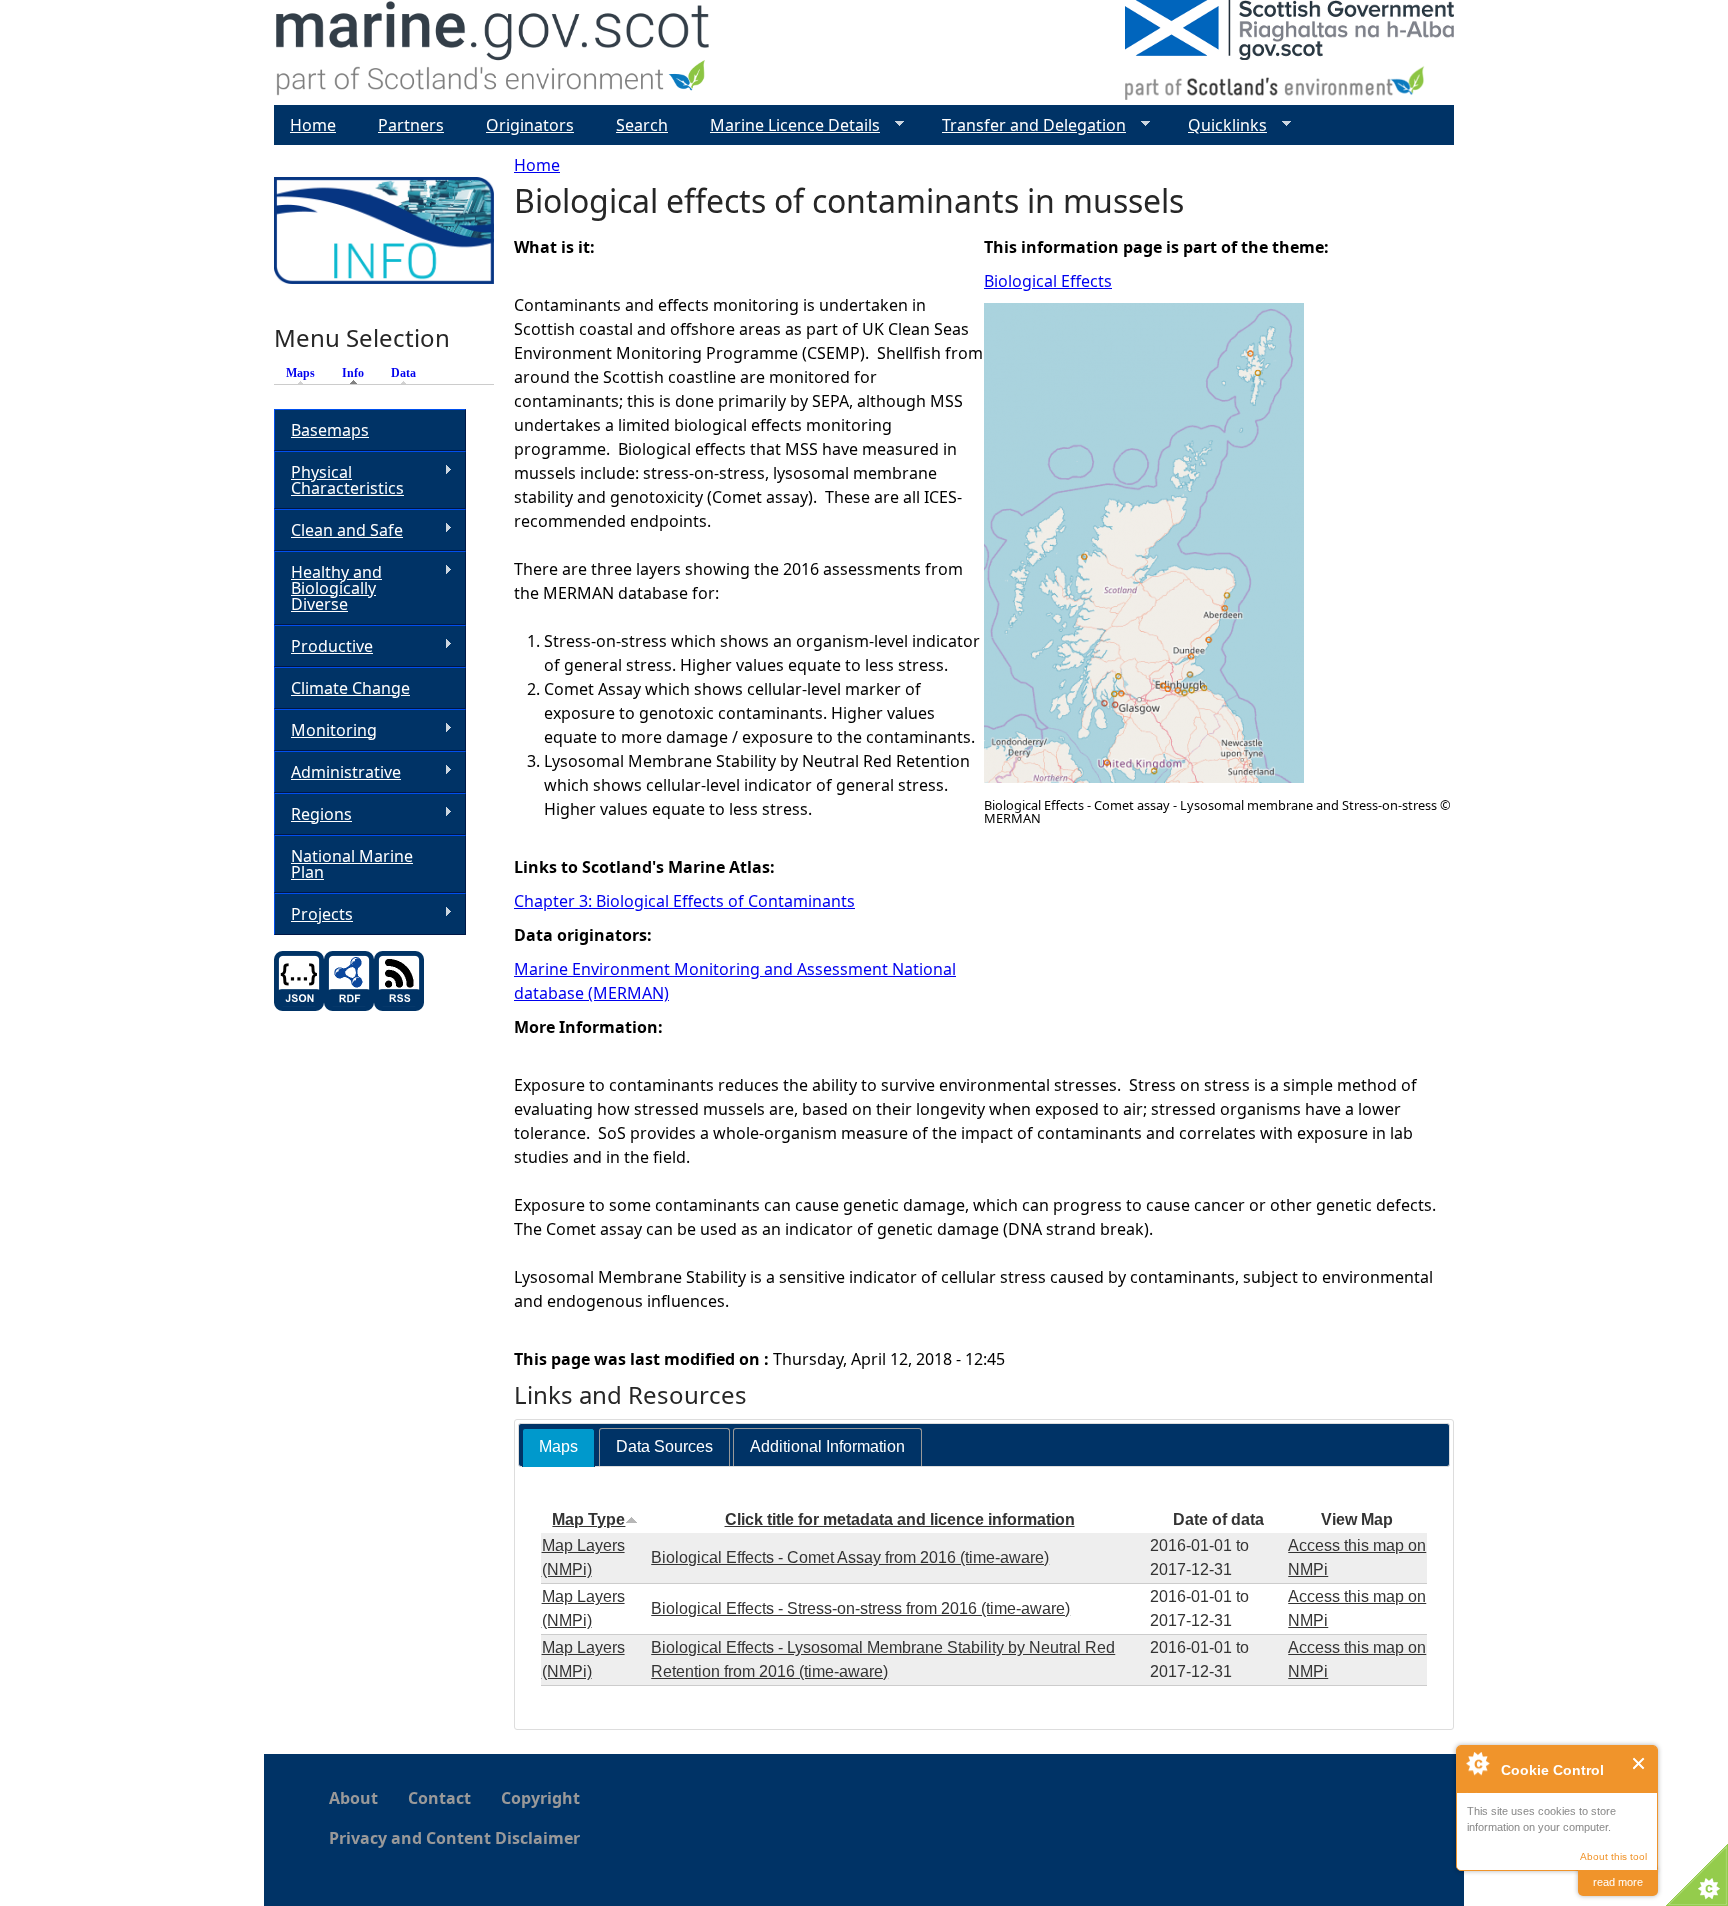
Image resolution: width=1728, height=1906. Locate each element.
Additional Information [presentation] (827, 1446)
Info (358, 373)
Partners (411, 125)
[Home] (493, 52)
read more (1618, 1882)
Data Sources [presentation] (664, 1446)
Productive (323, 646)
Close (1639, 1763)
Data (403, 373)
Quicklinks (1219, 125)
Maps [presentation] (558, 1446)
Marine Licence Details (787, 125)
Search (642, 125)
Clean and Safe (338, 530)
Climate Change (350, 688)
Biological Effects (1048, 281)
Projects (313, 914)
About (353, 1798)
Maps (300, 373)
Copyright (540, 1798)
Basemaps (330, 430)
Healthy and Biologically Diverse (328, 588)
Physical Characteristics (339, 480)
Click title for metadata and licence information (900, 1519)
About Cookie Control (1477, 1763)
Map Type (588, 1519)
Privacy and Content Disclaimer (454, 1838)
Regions (313, 814)
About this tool (1613, 1856)
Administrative (337, 772)
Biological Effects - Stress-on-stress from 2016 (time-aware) (860, 1608)
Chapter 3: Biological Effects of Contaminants (684, 901)
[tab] (558, 1447)
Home (537, 165)
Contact (439, 1798)
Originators (530, 125)
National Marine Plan (352, 864)
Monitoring (325, 730)
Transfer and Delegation (1026, 125)
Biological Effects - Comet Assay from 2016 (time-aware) (850, 1557)
